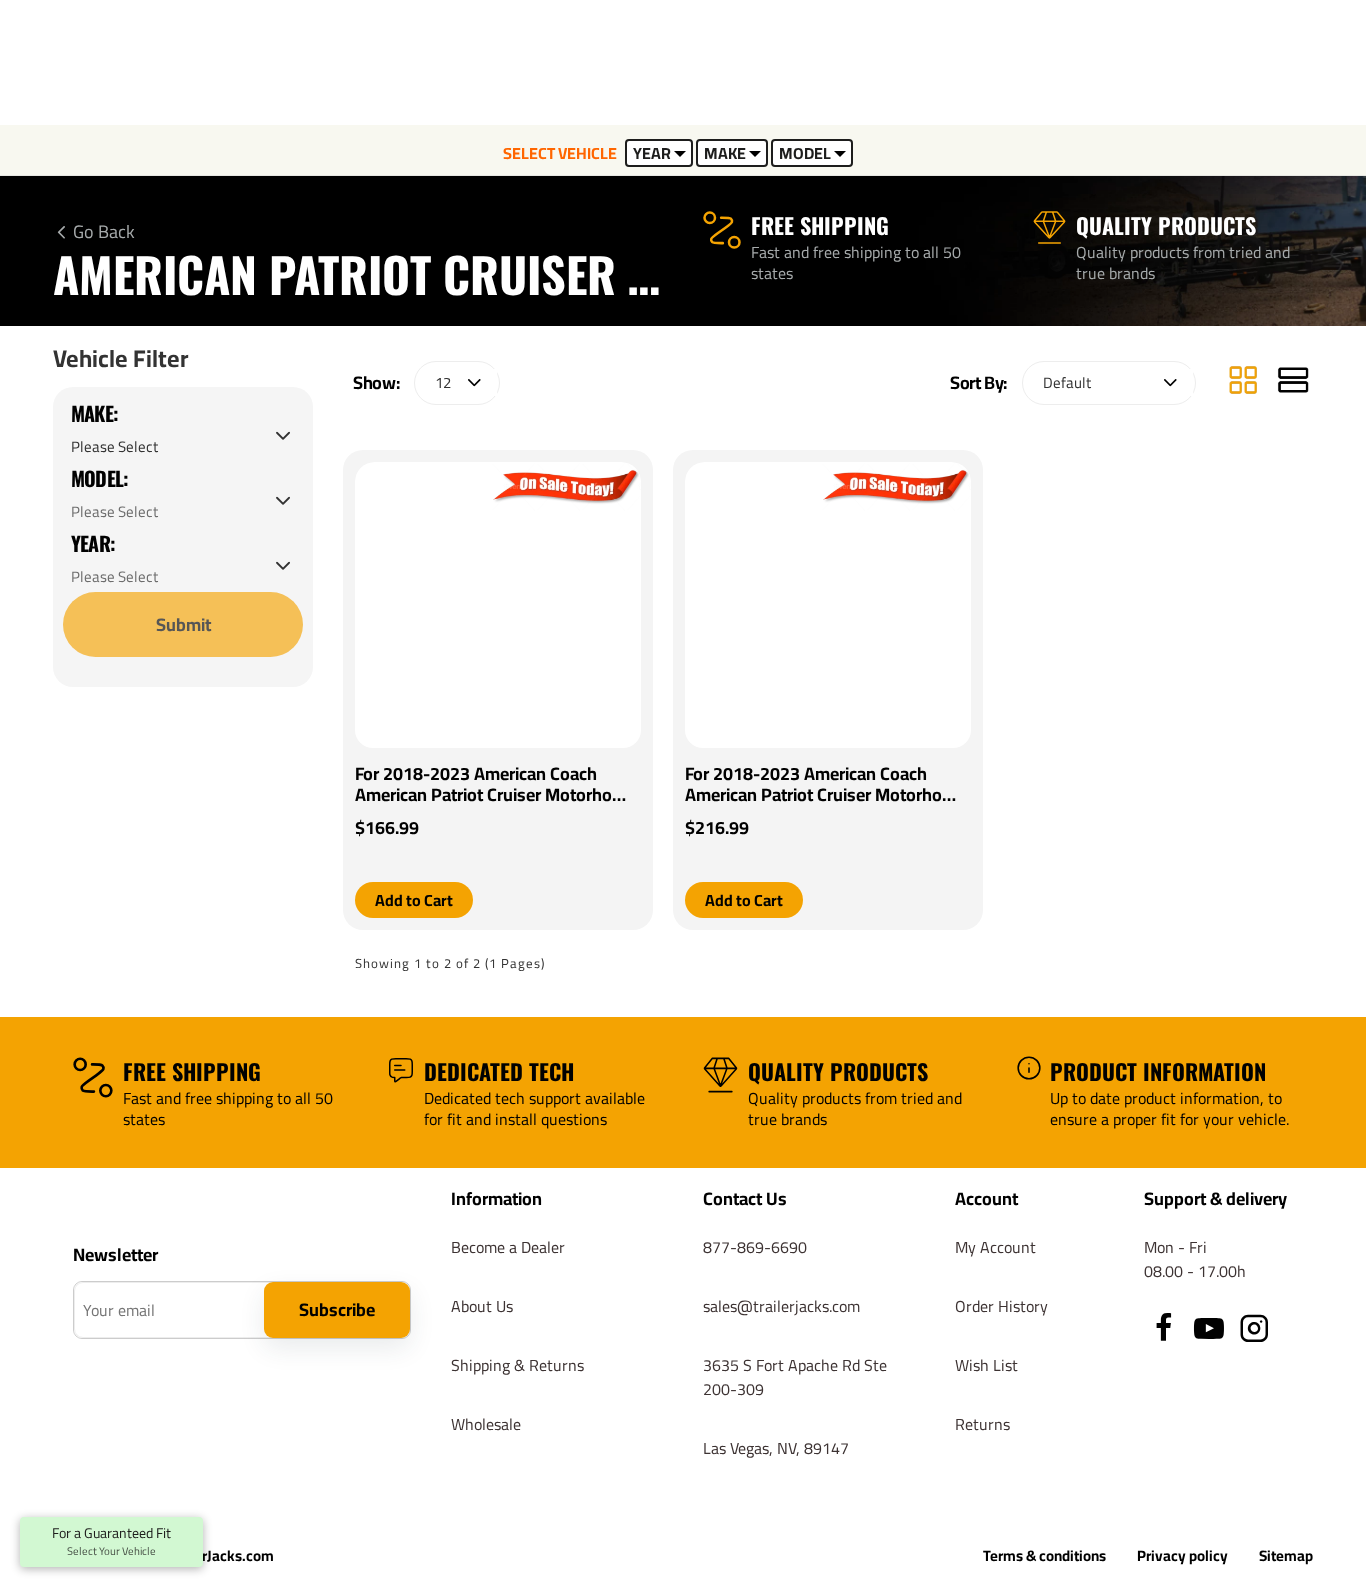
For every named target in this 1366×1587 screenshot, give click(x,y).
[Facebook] (1164, 1328)
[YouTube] (1209, 1328)
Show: (376, 382)
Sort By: (978, 382)
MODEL (805, 153)
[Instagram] (1254, 1328)
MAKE (725, 153)
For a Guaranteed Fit (111, 1542)
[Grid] (1243, 382)
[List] (1293, 382)
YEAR (652, 153)
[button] (414, 900)
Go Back (104, 232)
